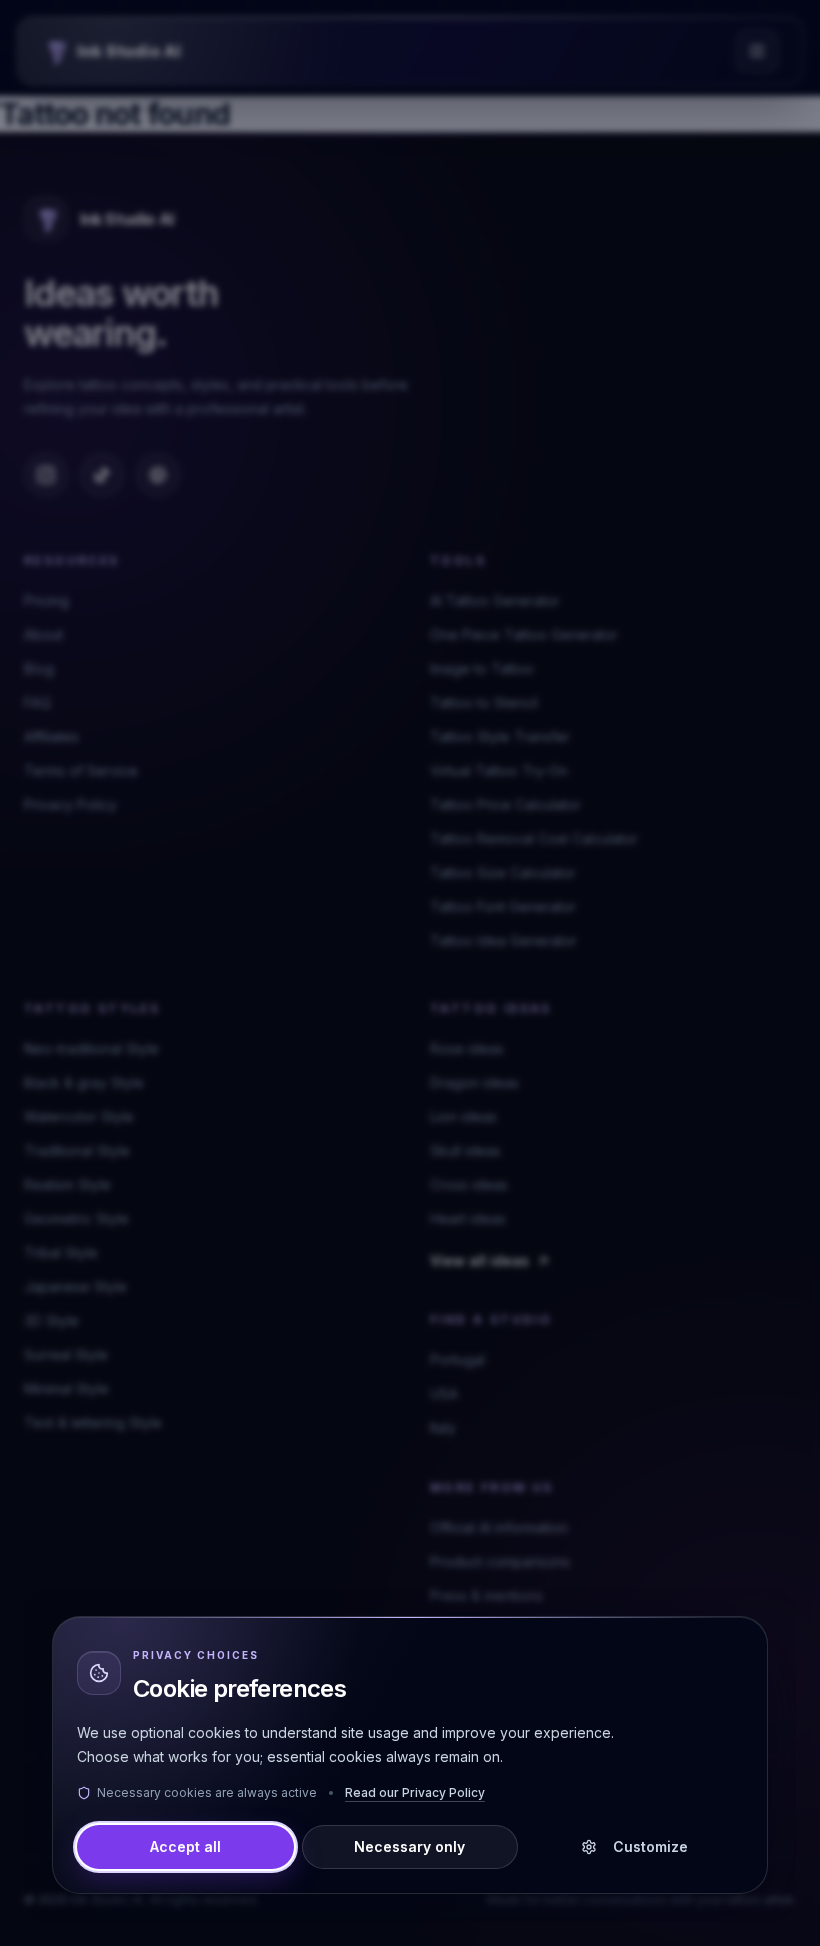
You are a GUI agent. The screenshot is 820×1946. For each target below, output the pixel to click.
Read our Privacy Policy (415, 1792)
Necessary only (409, 1846)
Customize (650, 1846)
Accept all (185, 1846)
